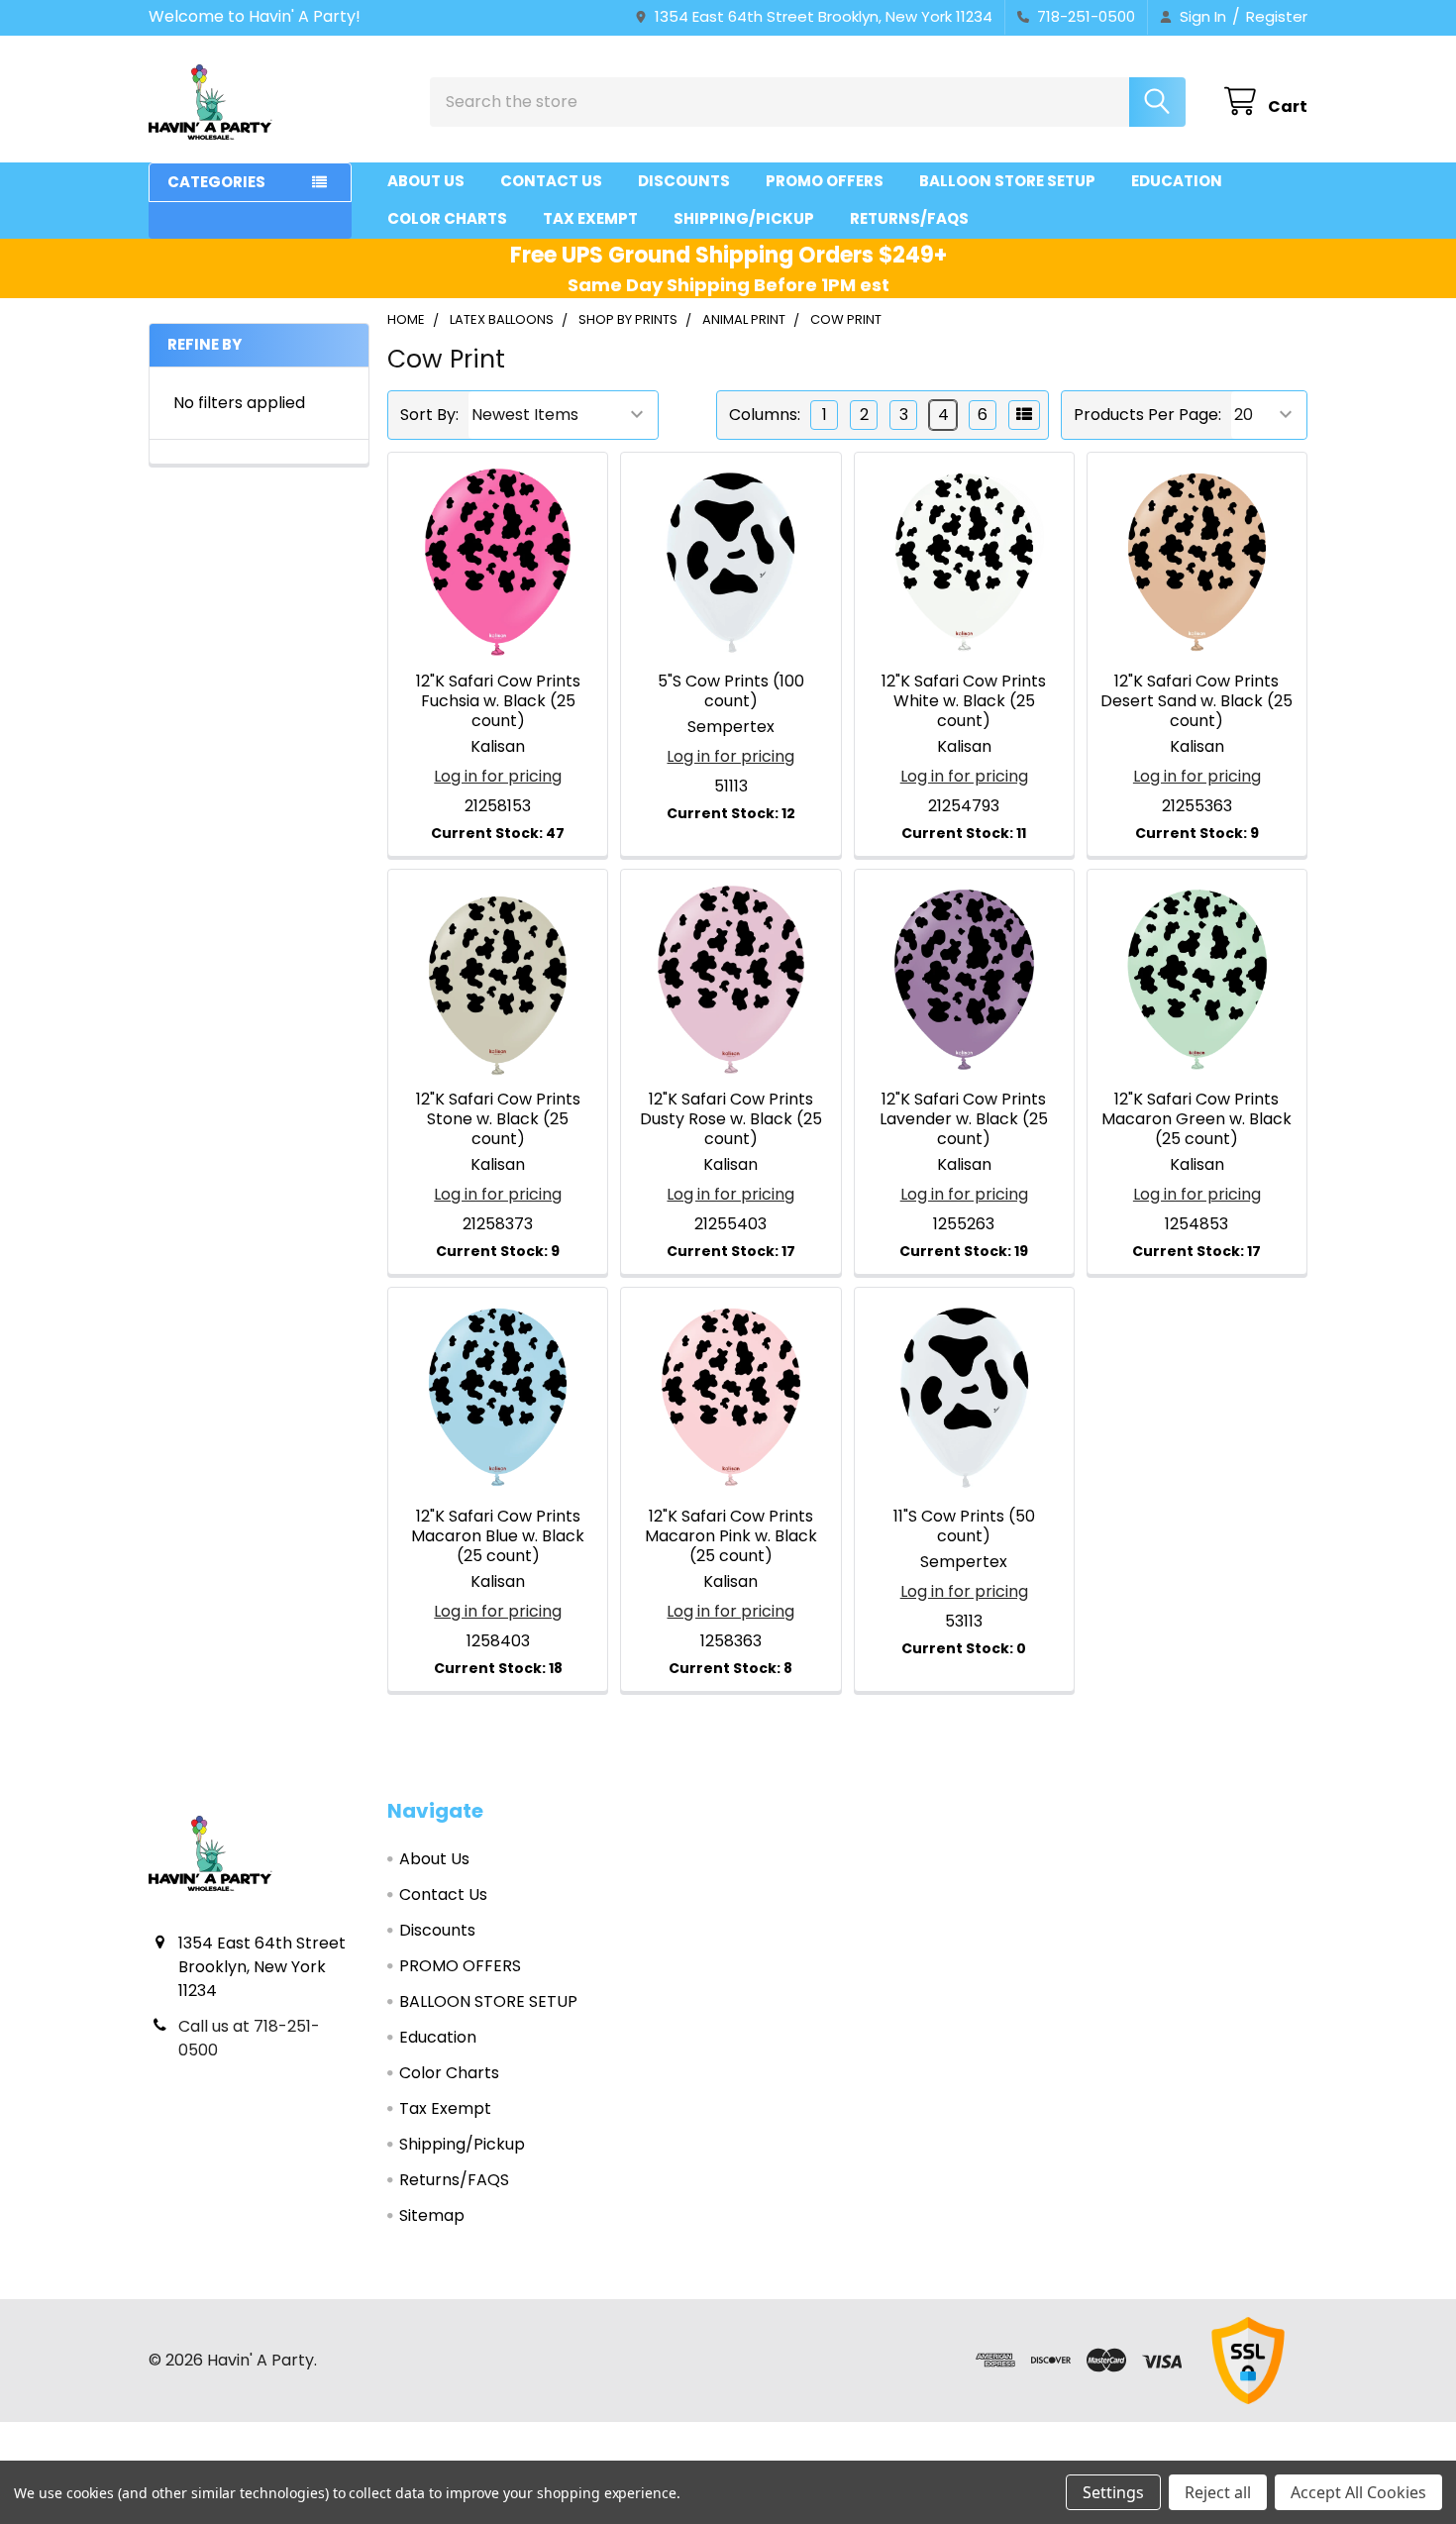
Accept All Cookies (1358, 2492)
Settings (1113, 2492)
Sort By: (429, 415)
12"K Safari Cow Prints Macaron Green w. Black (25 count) (1196, 1119)
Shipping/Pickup (744, 218)
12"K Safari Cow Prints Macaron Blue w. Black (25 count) (498, 1536)
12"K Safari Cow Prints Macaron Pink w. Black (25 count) (731, 1536)
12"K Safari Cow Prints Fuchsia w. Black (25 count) (498, 701)
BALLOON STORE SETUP (1007, 181)
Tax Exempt (590, 218)
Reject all (1218, 2492)
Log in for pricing (498, 776)
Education (1177, 181)
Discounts (684, 181)
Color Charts (447, 218)
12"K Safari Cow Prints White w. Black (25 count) (964, 701)
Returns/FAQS (909, 218)
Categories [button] (216, 182)
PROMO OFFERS (825, 181)
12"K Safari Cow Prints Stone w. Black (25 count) (498, 1119)
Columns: (765, 415)
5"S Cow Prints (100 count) (731, 691)
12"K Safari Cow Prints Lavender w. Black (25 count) (964, 1119)
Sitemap (432, 2215)
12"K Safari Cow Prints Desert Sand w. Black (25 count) (1196, 701)
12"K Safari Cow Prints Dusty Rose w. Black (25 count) (731, 1119)
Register (1277, 16)
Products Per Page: (1147, 415)
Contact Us (551, 181)
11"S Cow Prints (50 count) (964, 1526)
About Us (426, 181)
